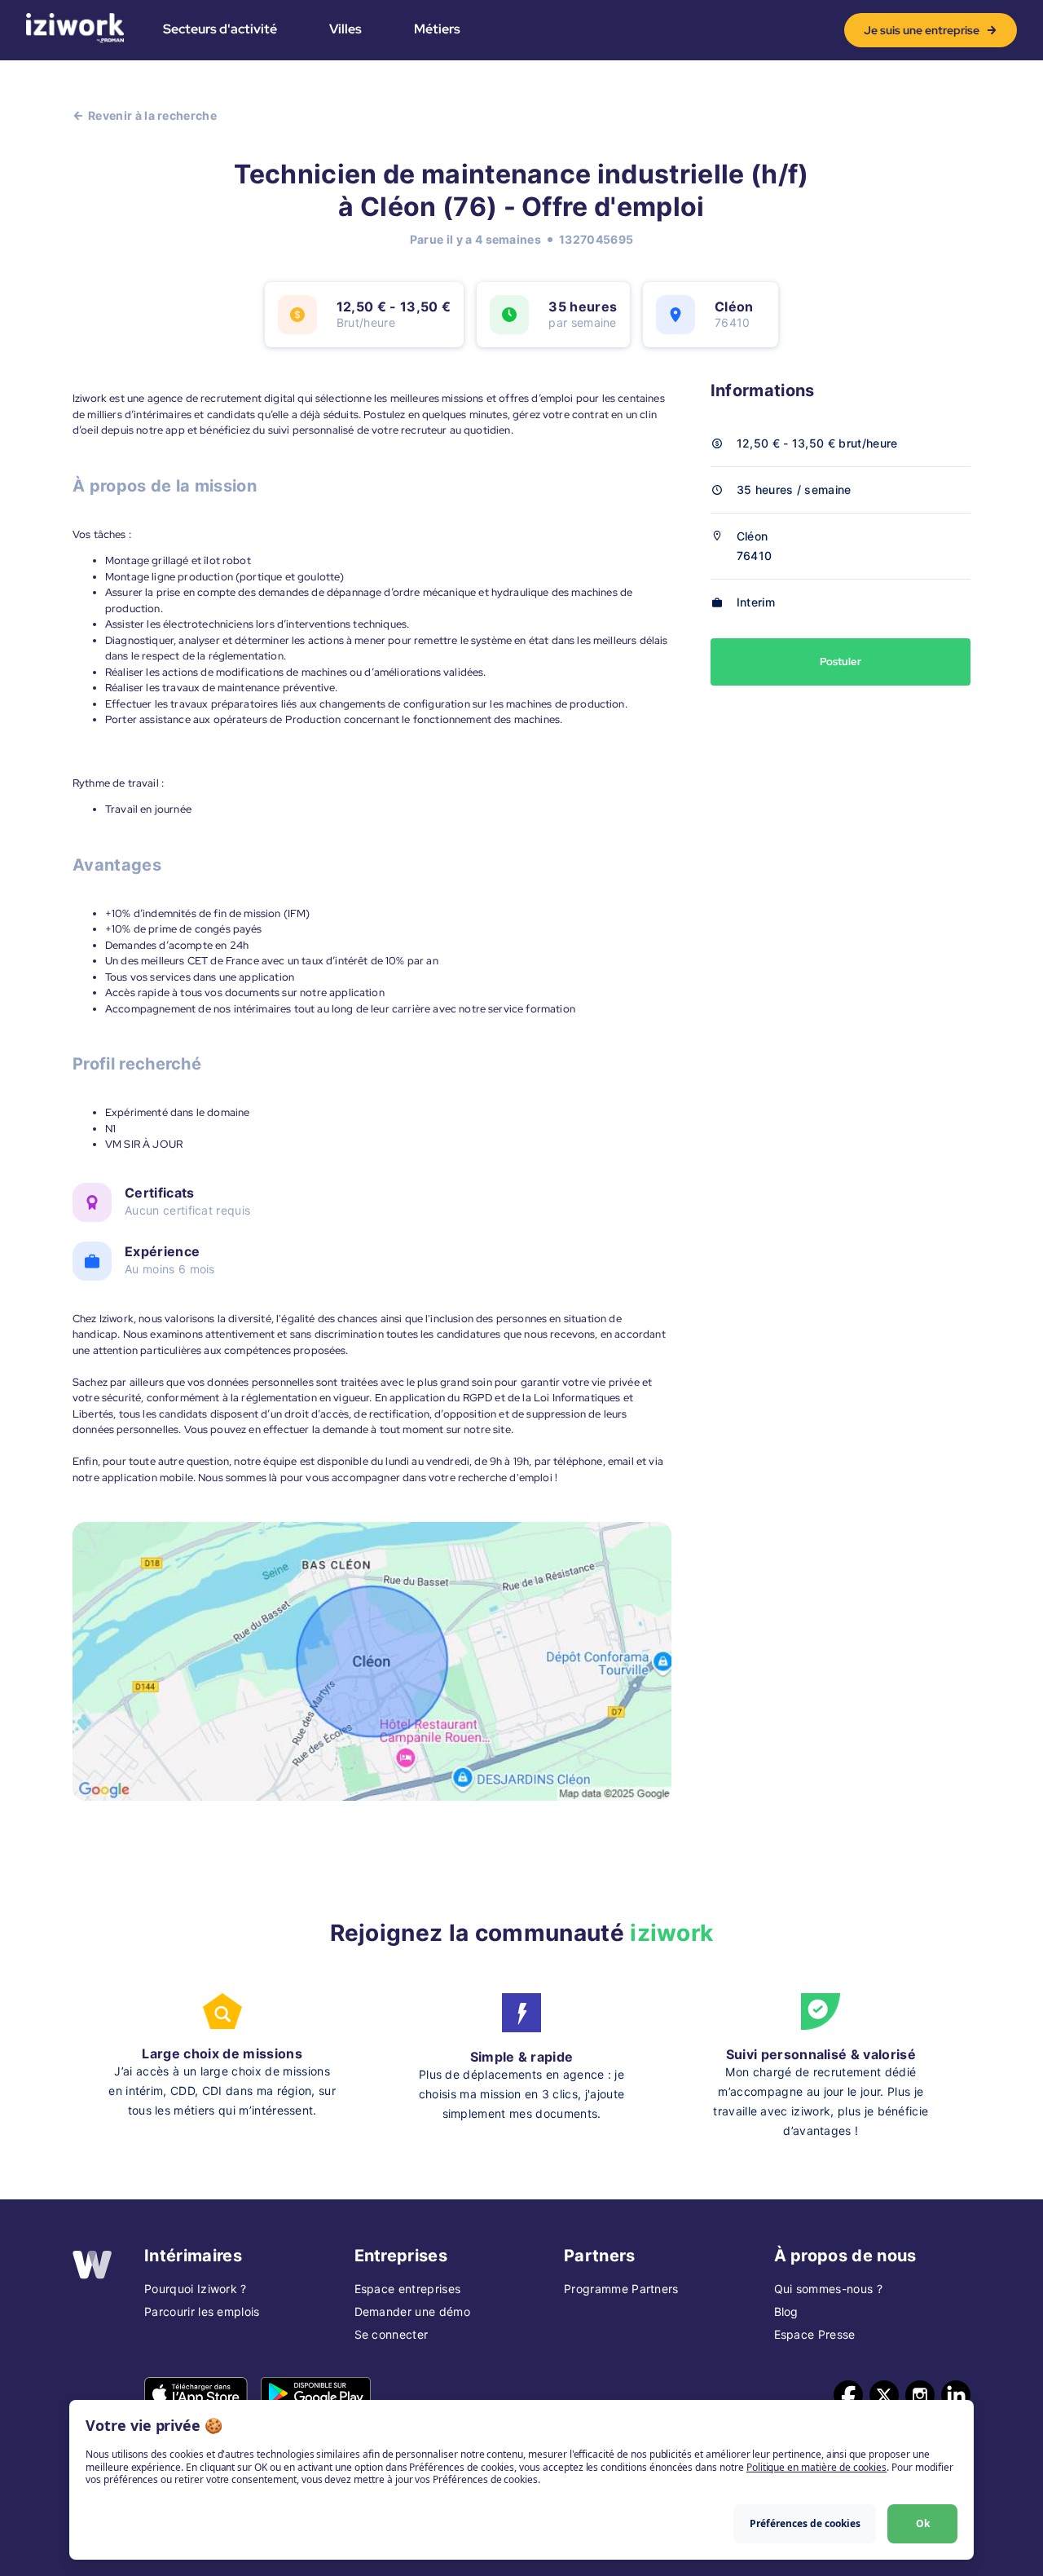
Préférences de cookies (805, 2523)
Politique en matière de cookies (816, 2467)
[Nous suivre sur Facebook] (848, 2395)
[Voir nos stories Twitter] (884, 2395)
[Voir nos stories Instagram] (920, 2395)
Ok (923, 2523)
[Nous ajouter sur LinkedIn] (956, 2395)
